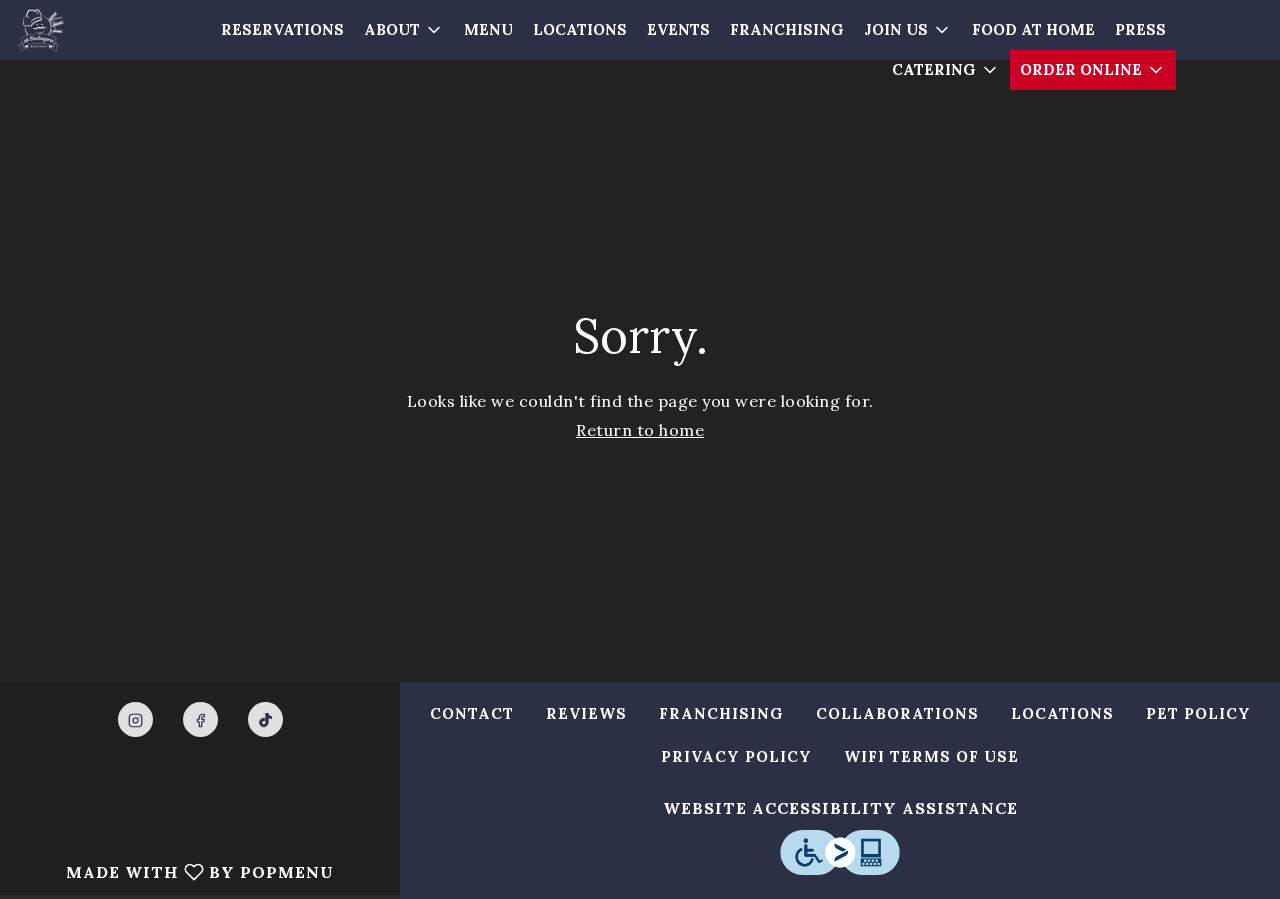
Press (1140, 29)
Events (678, 29)
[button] (404, 30)
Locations (580, 29)
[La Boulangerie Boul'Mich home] (66, 30)
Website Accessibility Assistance (840, 808)
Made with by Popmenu (174, 871)
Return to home (640, 430)
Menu (488, 29)
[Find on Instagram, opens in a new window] (135, 719)
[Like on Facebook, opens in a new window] (200, 719)
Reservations (282, 29)
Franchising (787, 29)
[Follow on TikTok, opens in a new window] (265, 719)
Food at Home (1033, 29)
